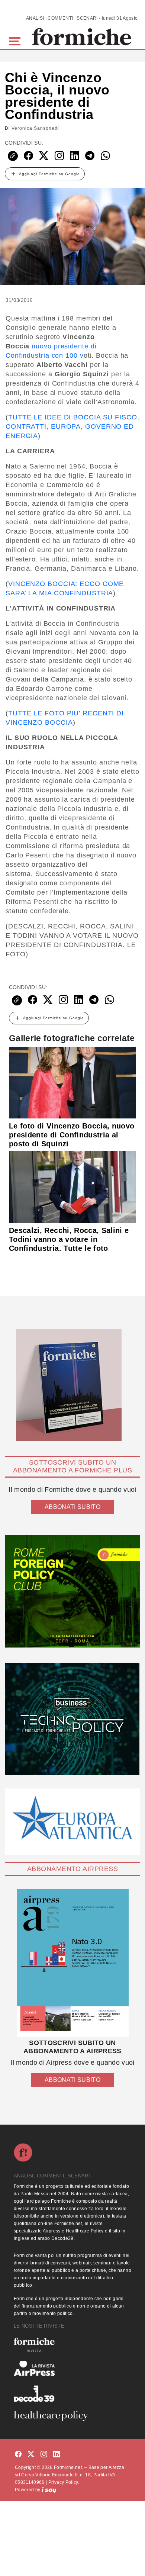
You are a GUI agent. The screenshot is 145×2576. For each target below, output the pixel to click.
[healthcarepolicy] (72, 2416)
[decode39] (72, 2393)
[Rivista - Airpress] (72, 2368)
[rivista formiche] (72, 1963)
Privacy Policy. (64, 2482)
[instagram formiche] (44, 2455)
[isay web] (49, 2490)
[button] (16, 40)
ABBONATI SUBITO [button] (72, 1507)
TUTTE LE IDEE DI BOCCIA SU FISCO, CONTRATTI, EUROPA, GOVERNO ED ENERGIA (72, 426)
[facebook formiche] (18, 2455)
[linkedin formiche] (57, 2455)
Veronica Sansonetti (35, 128)
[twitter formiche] (31, 2455)
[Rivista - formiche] (72, 2345)
